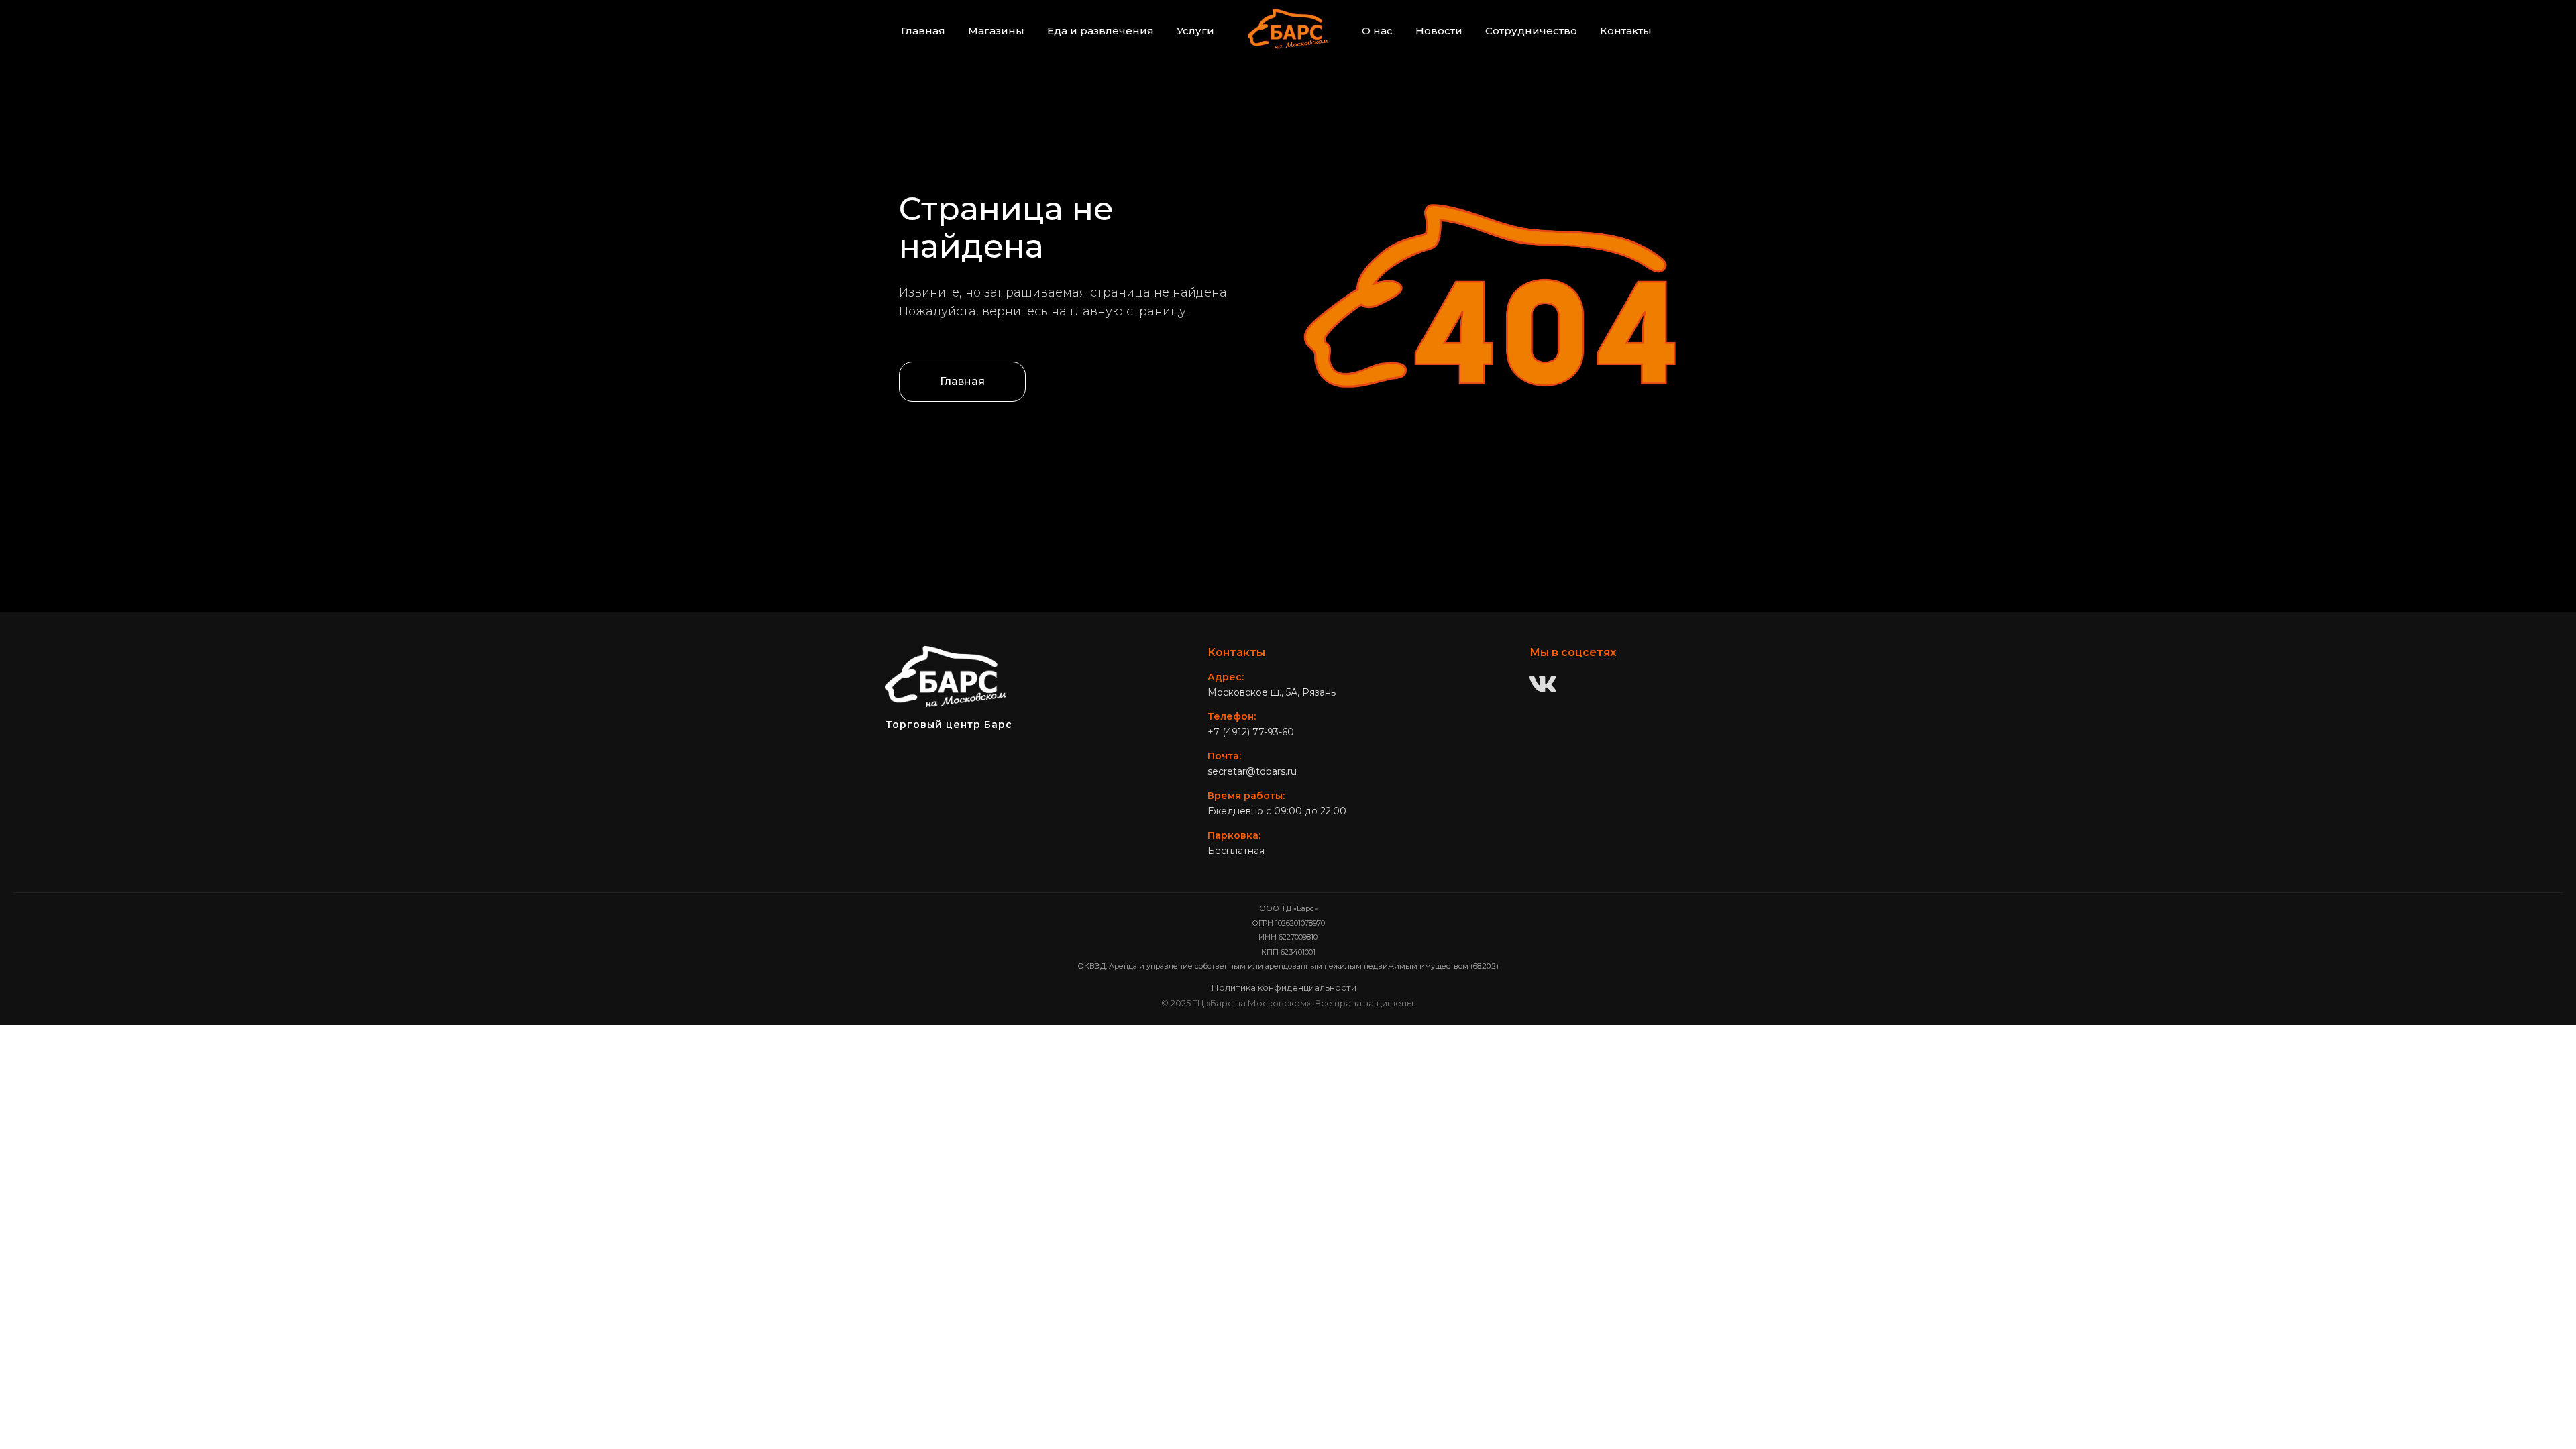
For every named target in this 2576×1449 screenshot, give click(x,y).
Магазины (996, 31)
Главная (923, 31)
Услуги (1195, 31)
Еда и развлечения (1101, 31)
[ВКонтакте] (1543, 686)
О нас (1377, 31)
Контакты (1626, 31)
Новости (1439, 31)
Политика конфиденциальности (1284, 987)
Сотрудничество (1531, 31)
